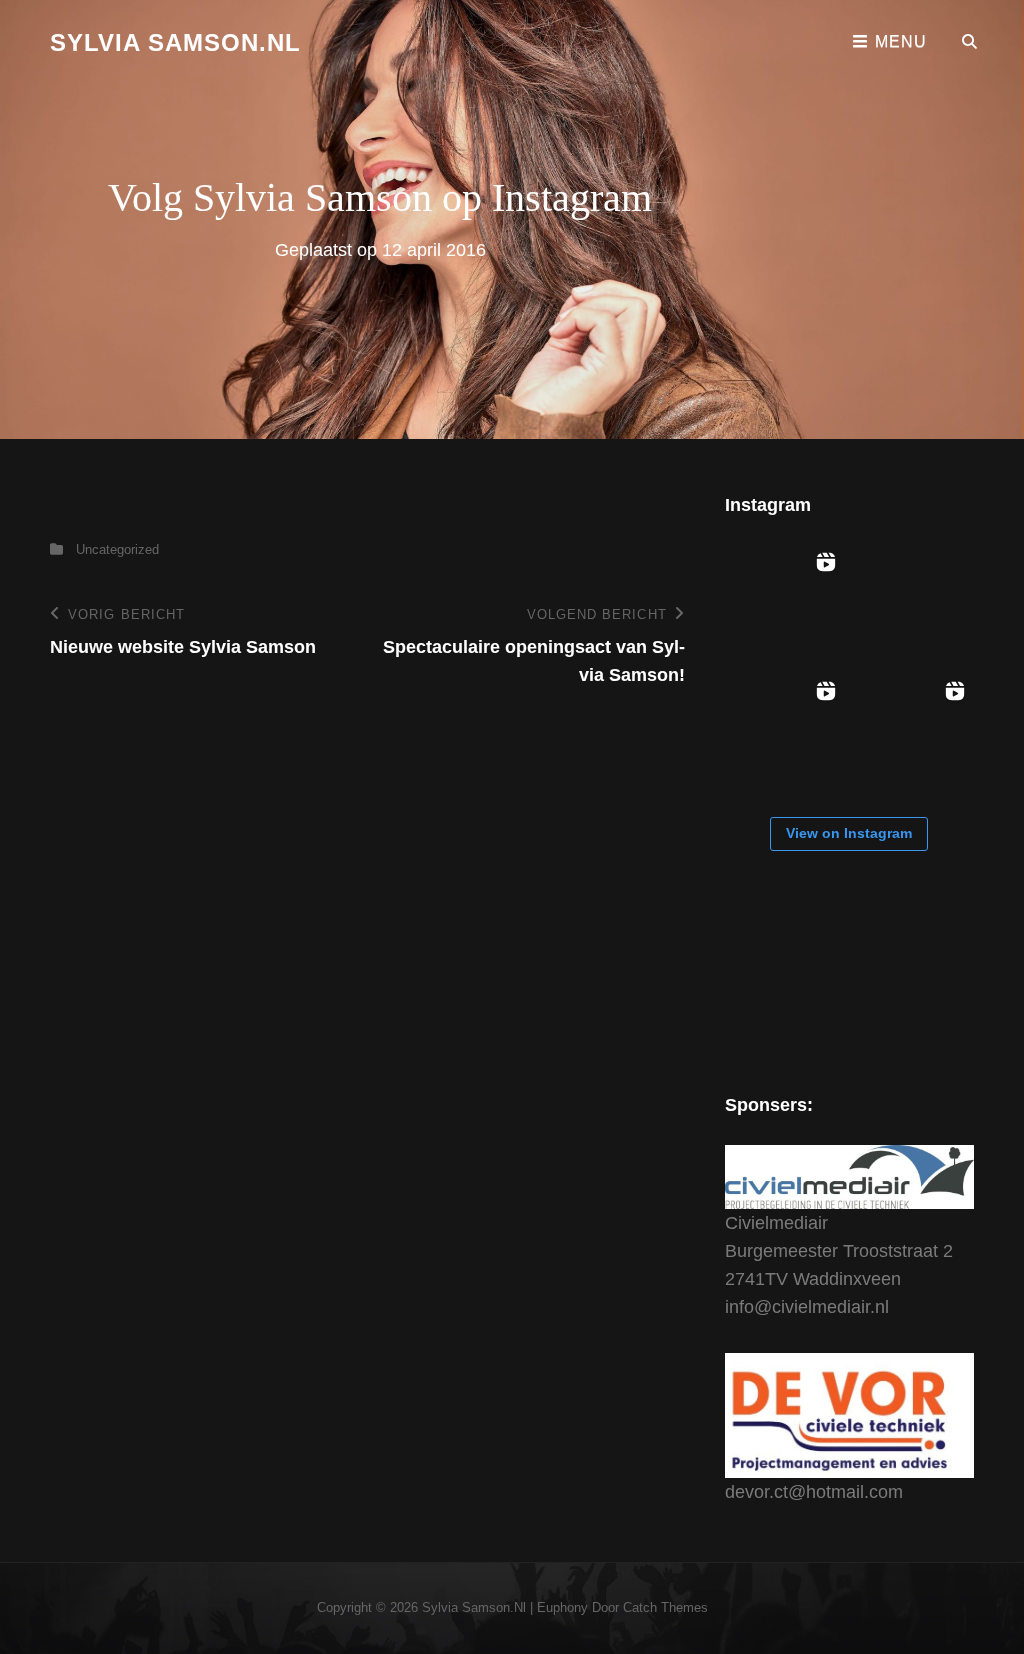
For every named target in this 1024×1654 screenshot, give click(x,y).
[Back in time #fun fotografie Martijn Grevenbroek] (913, 732)
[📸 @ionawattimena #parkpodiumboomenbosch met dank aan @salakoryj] (913, 603)
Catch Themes (665, 1607)
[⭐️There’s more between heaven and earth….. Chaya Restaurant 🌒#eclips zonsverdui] (784, 603)
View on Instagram (849, 833)
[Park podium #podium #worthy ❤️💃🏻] (784, 732)
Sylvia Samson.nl (175, 42)
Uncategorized (117, 549)
